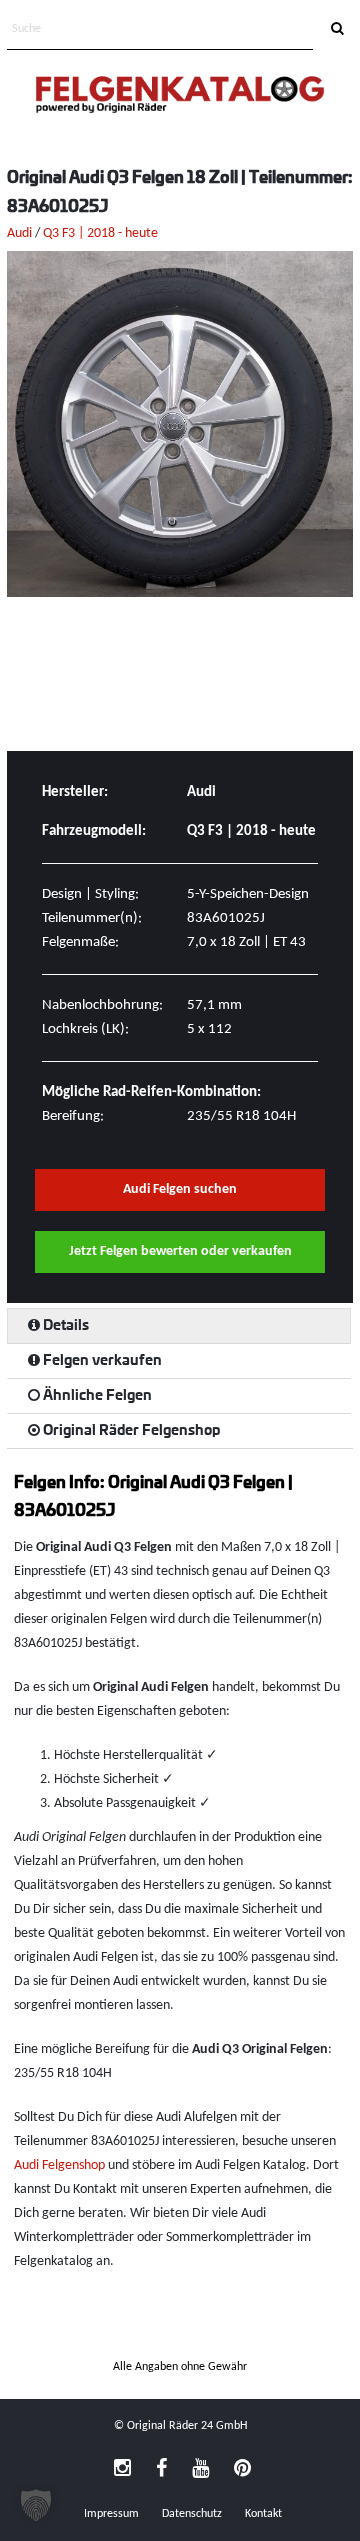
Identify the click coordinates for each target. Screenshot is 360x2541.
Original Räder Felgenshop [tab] (130, 1431)
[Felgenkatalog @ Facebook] (161, 2470)
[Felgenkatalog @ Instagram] (122, 2470)
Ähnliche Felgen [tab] (96, 1396)
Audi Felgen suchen (180, 1189)
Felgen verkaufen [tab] (101, 1361)
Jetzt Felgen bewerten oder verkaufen (180, 1251)
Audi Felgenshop (59, 2165)
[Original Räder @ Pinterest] (242, 2470)
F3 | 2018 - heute (110, 233)
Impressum (111, 2514)
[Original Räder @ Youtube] (200, 2470)
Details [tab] (64, 1326)
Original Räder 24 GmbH (187, 2426)
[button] (36, 2505)
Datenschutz (192, 2514)
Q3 (51, 233)
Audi (19, 233)
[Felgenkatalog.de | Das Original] (180, 96)
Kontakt (263, 2514)
